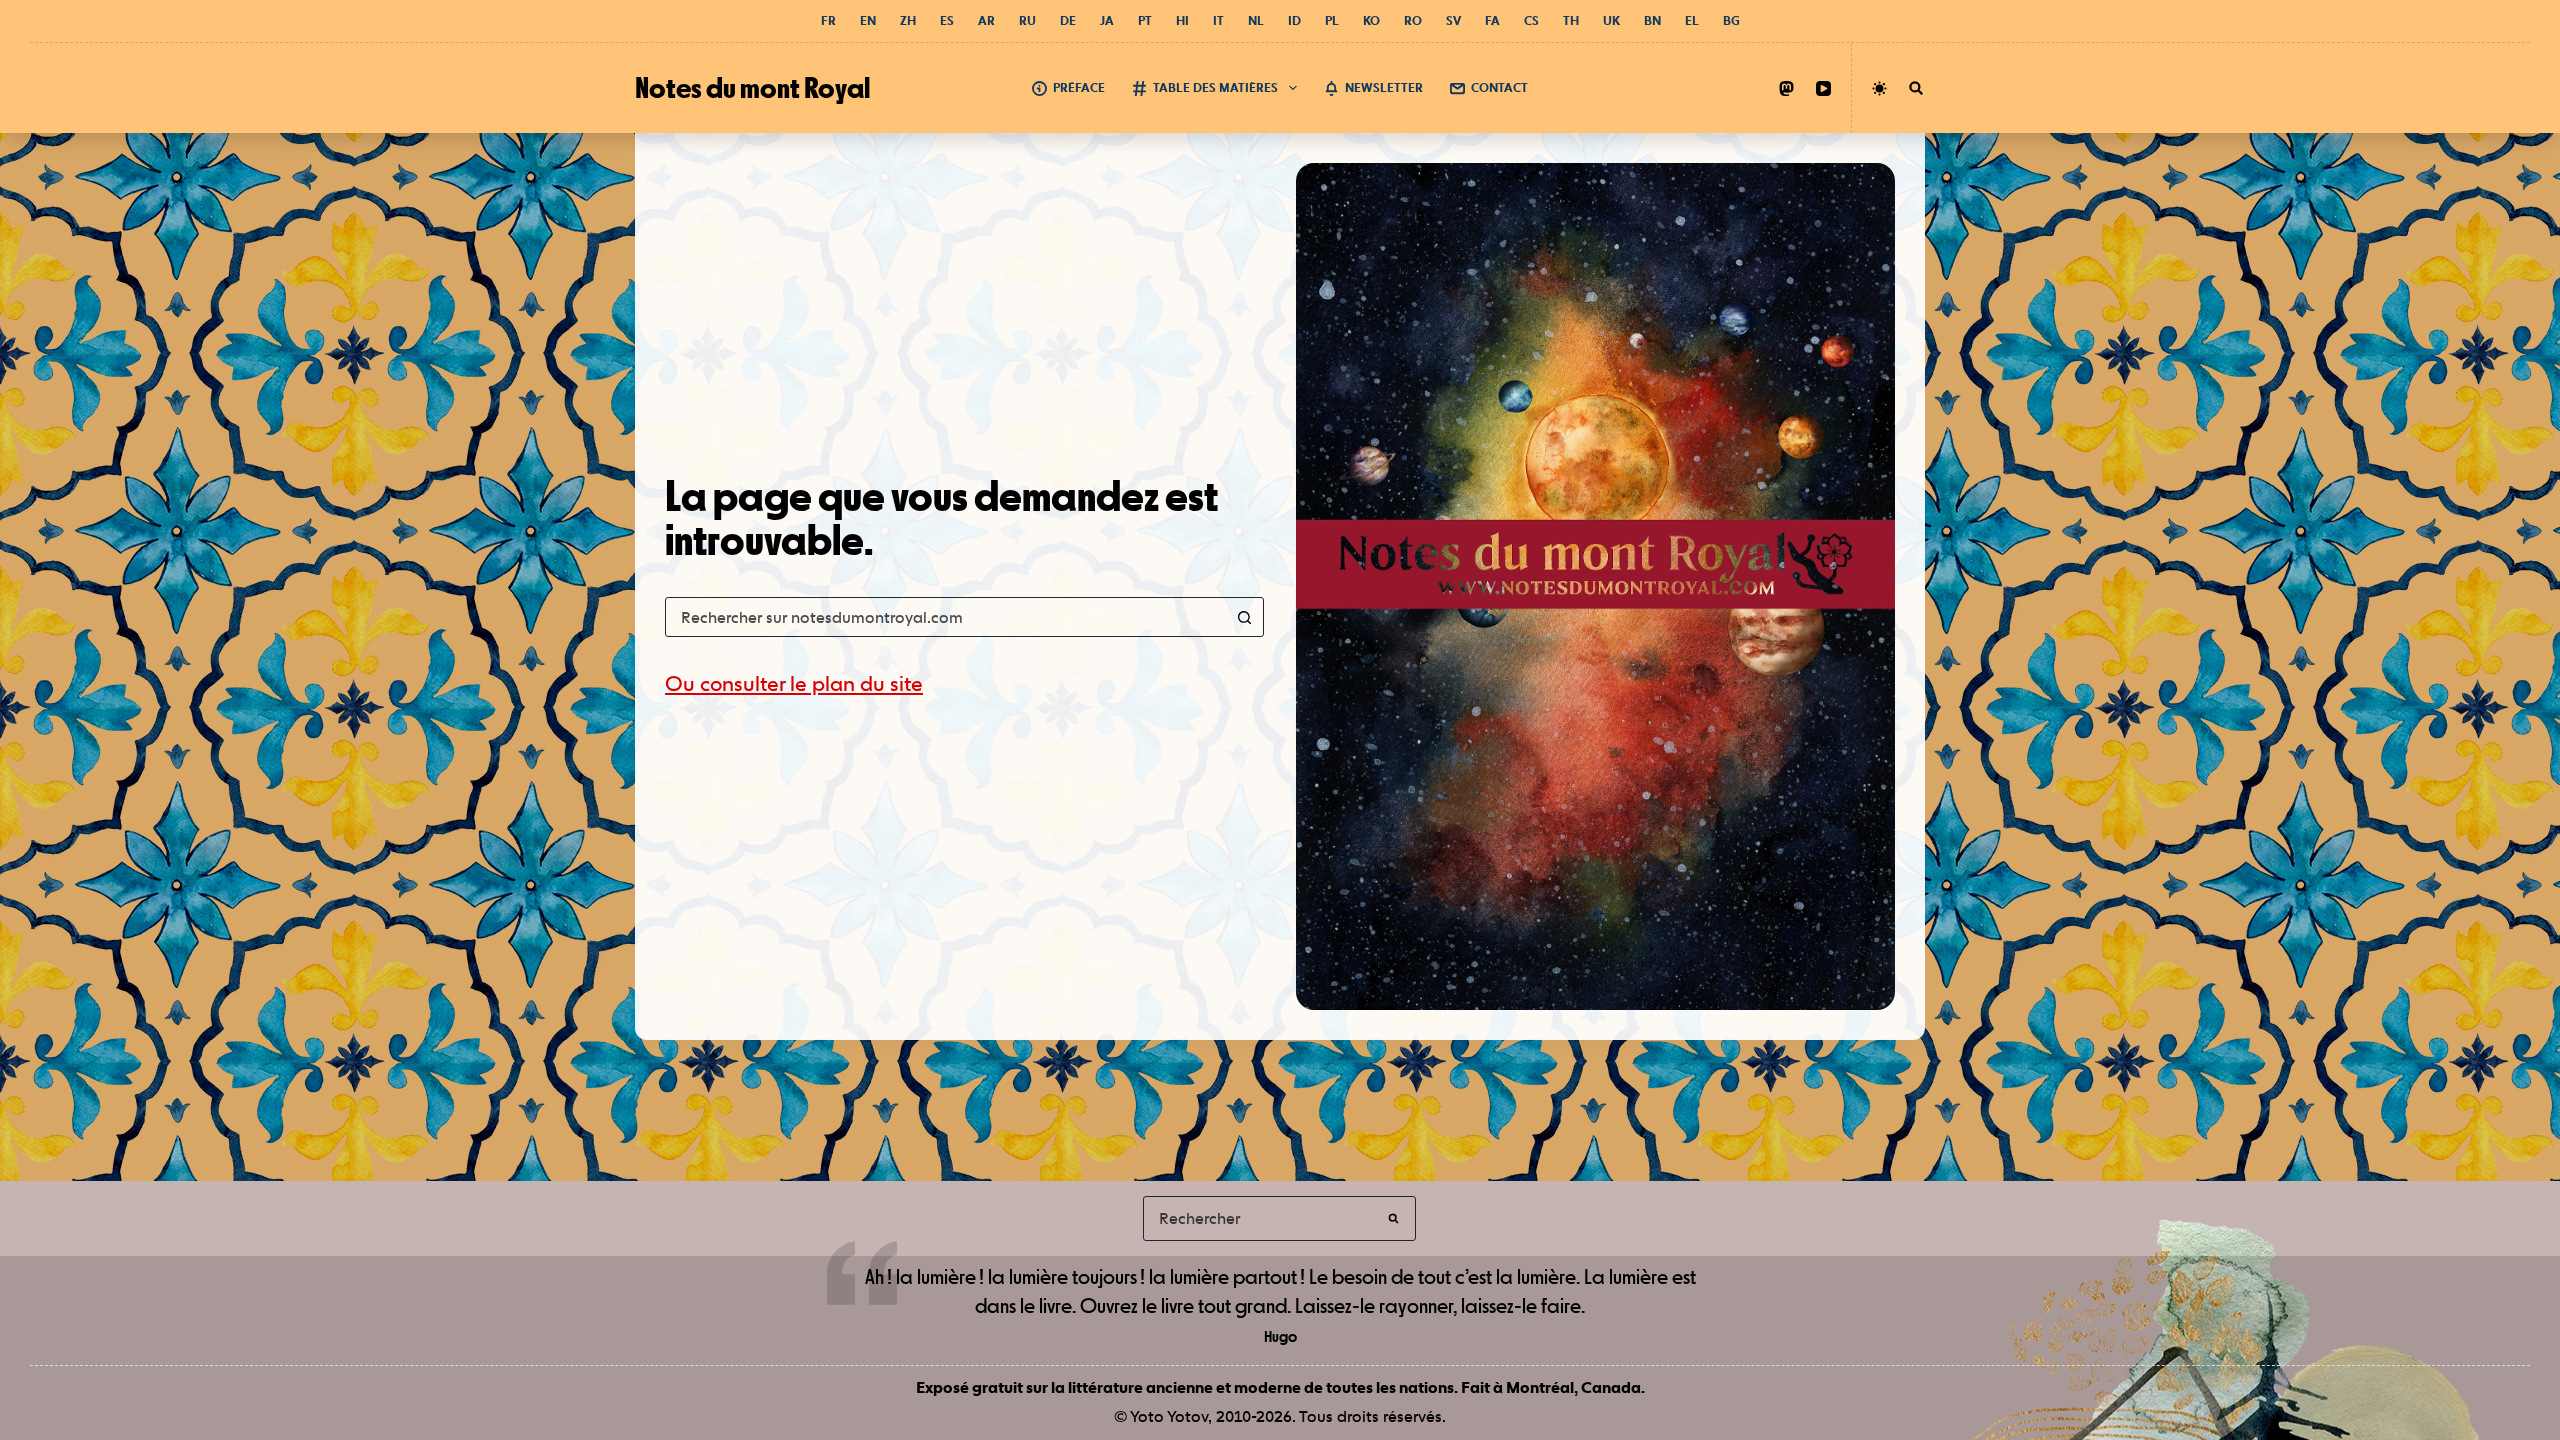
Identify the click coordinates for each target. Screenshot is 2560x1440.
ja (1107, 21)
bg (1731, 21)
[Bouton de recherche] (1244, 617)
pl (1332, 21)
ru (1027, 21)
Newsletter (1384, 87)
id (1294, 21)
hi (1182, 21)
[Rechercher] (1916, 88)
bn (1652, 21)
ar (986, 21)
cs (1531, 21)
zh (908, 21)
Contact (1499, 87)
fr (828, 21)
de (1068, 21)
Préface (1079, 87)
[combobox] (945, 617)
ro (1413, 21)
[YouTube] (1823, 88)
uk (1611, 21)
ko (1371, 21)
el (1692, 21)
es (947, 21)
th (1571, 21)
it (1218, 21)
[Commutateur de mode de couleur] (1879, 88)
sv (1453, 21)
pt (1145, 21)
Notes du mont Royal (752, 87)
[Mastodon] (1786, 88)
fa (1492, 21)
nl (1256, 21)
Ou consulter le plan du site (794, 683)
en (868, 21)
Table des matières (1215, 87)
